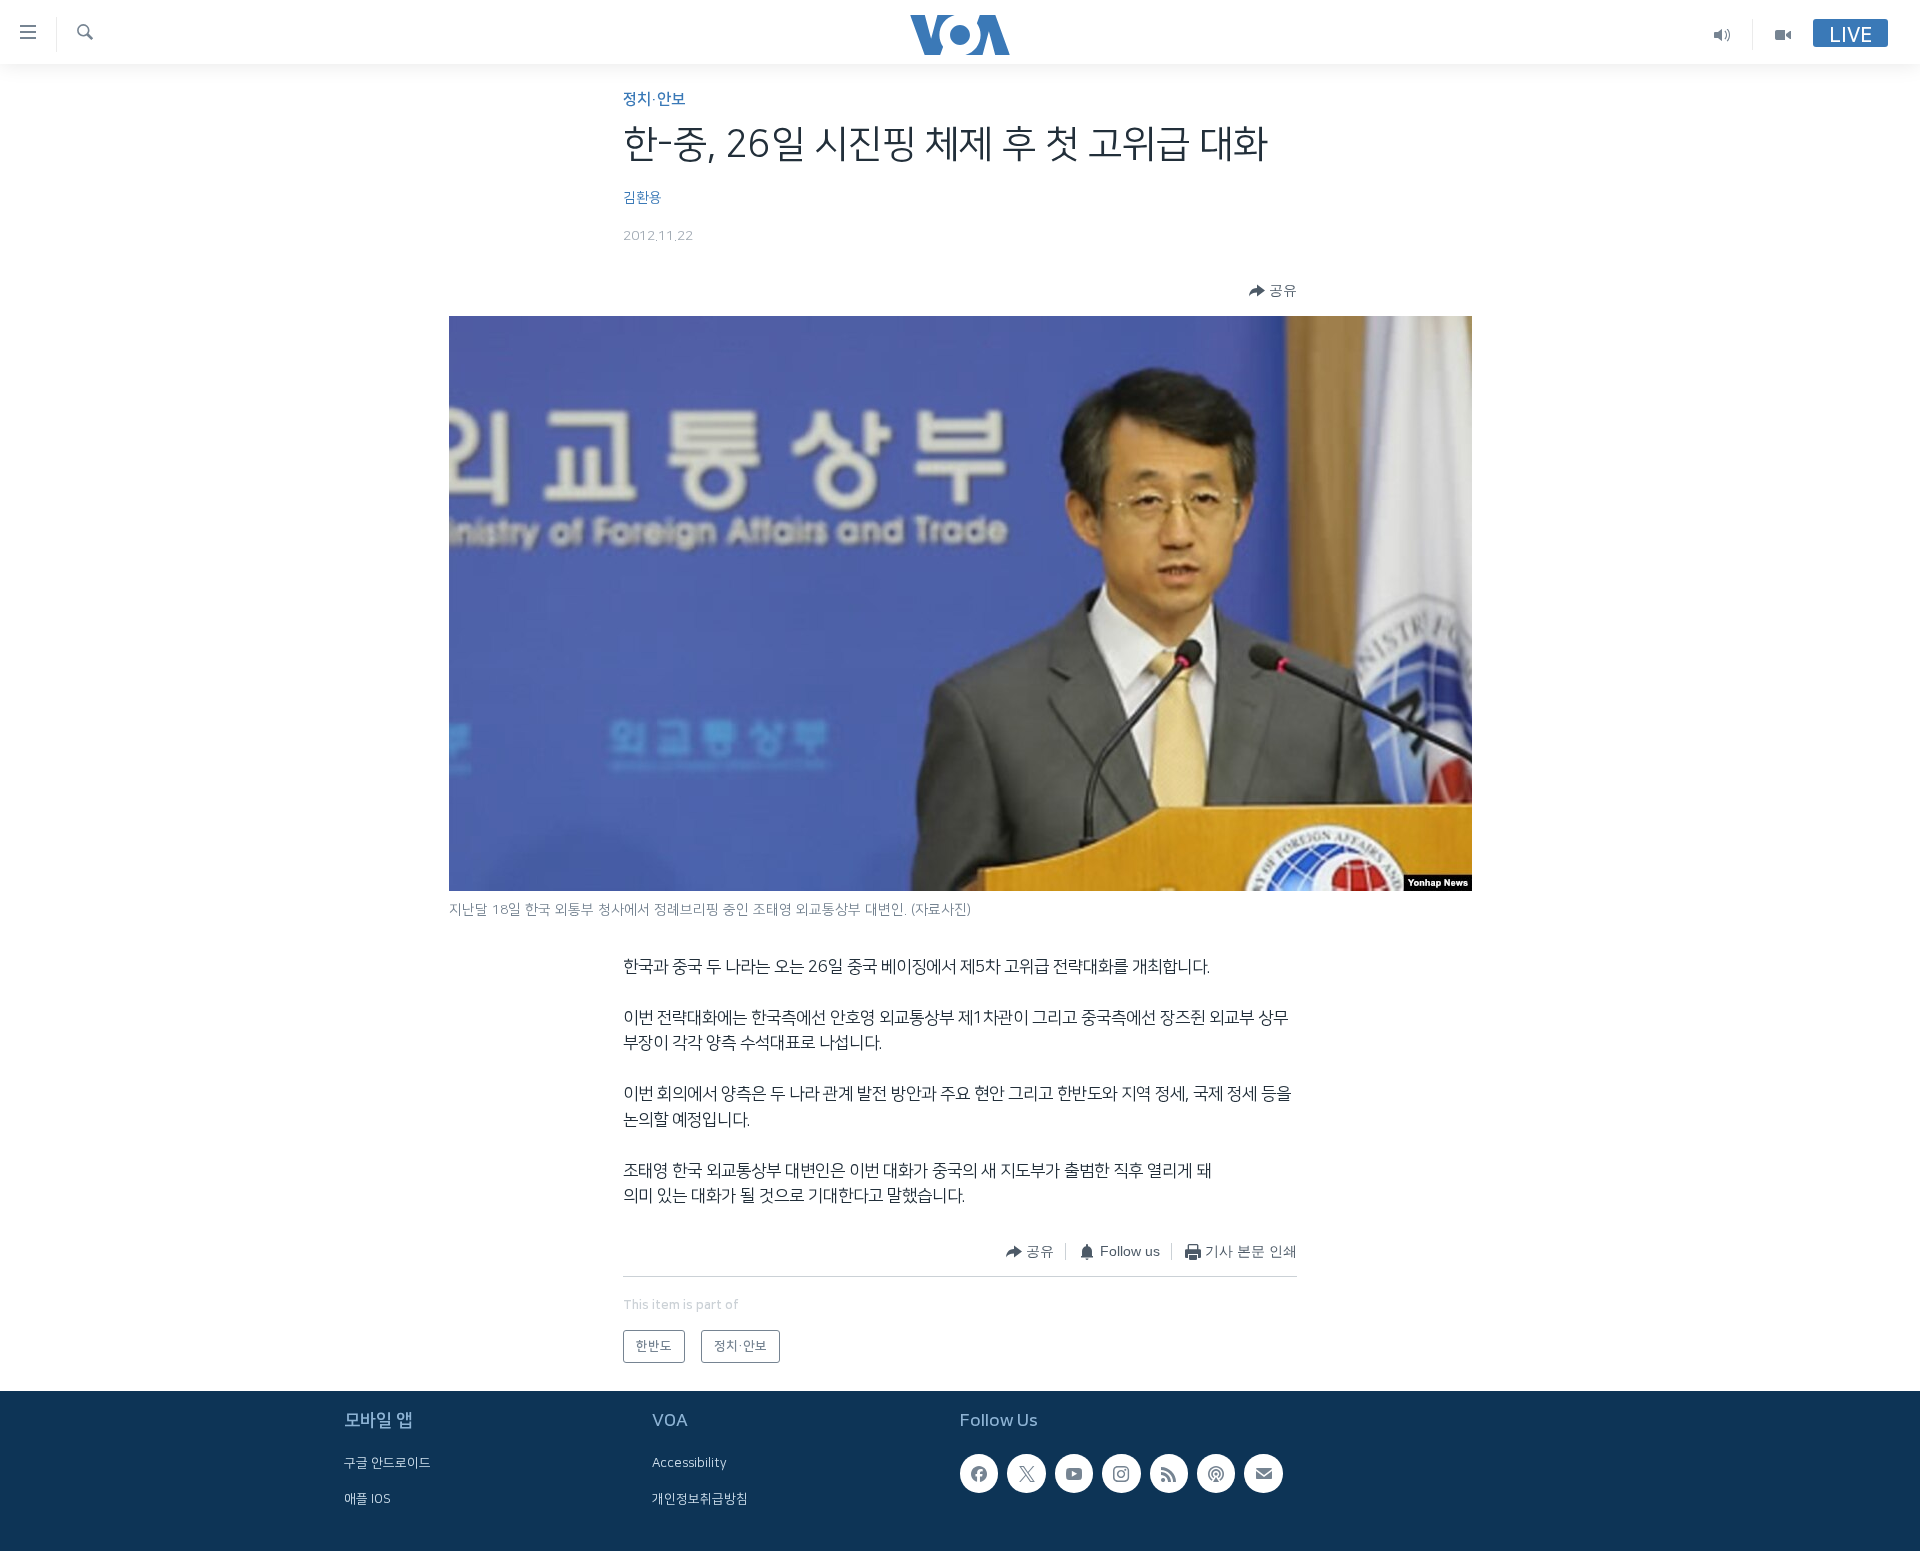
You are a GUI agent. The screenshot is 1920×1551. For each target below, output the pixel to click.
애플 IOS (367, 1499)
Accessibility (689, 1463)
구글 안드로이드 (387, 1463)
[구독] (1263, 1473)
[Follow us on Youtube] (1074, 1473)
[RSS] (1169, 1473)
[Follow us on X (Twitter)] (1026, 1473)
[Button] (1273, 291)
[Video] (1783, 34)
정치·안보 (654, 99)
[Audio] (1722, 34)
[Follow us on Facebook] (979, 1473)
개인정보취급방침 (700, 1499)
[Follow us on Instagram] (1121, 1473)
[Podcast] (1216, 1473)
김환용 (642, 198)
